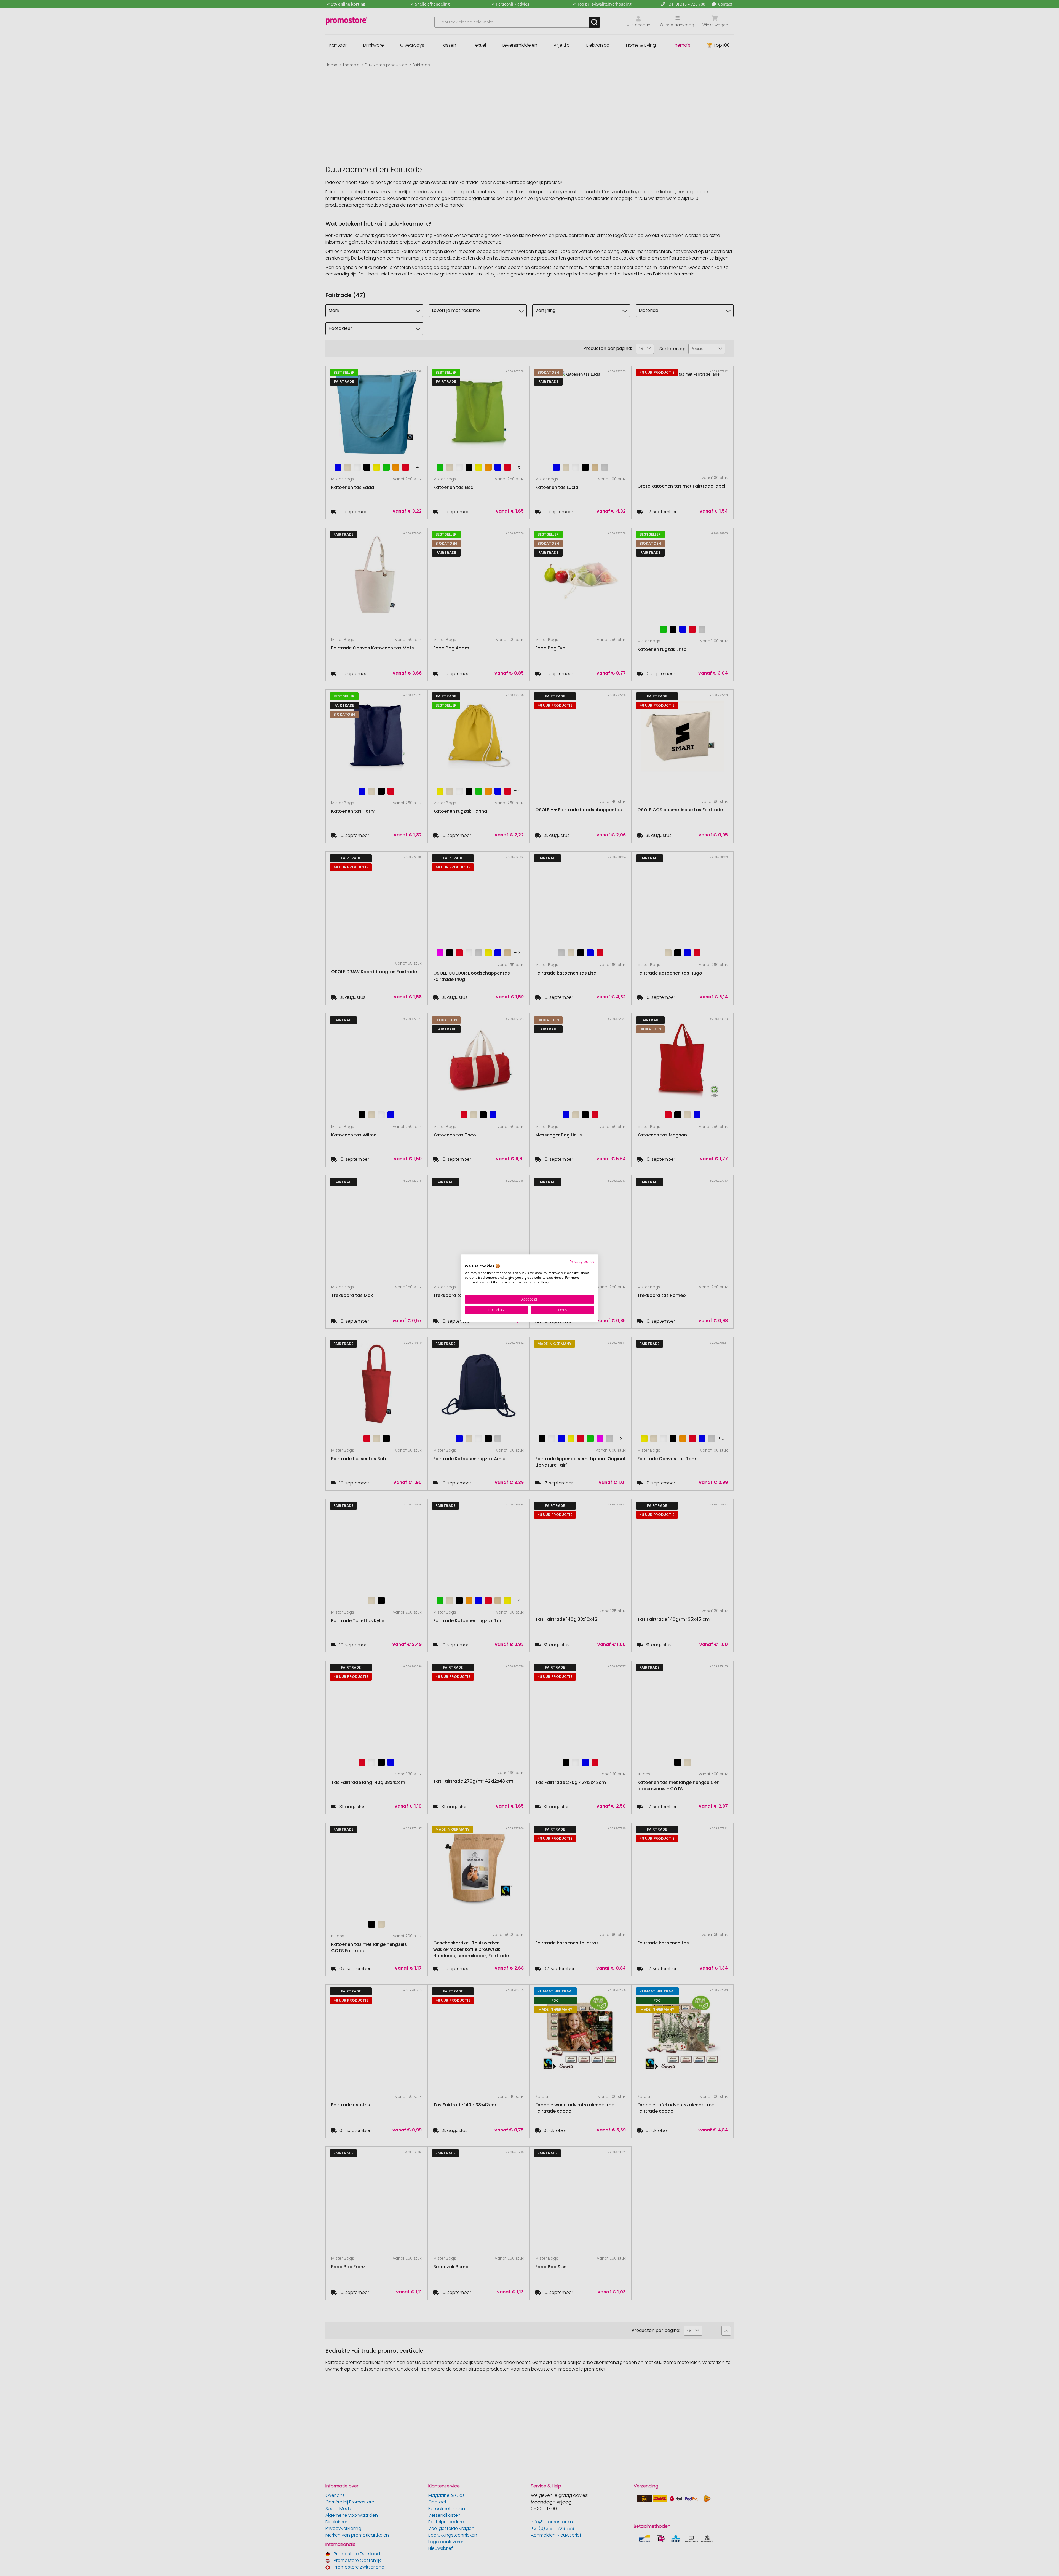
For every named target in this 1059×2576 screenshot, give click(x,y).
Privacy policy (582, 1262)
